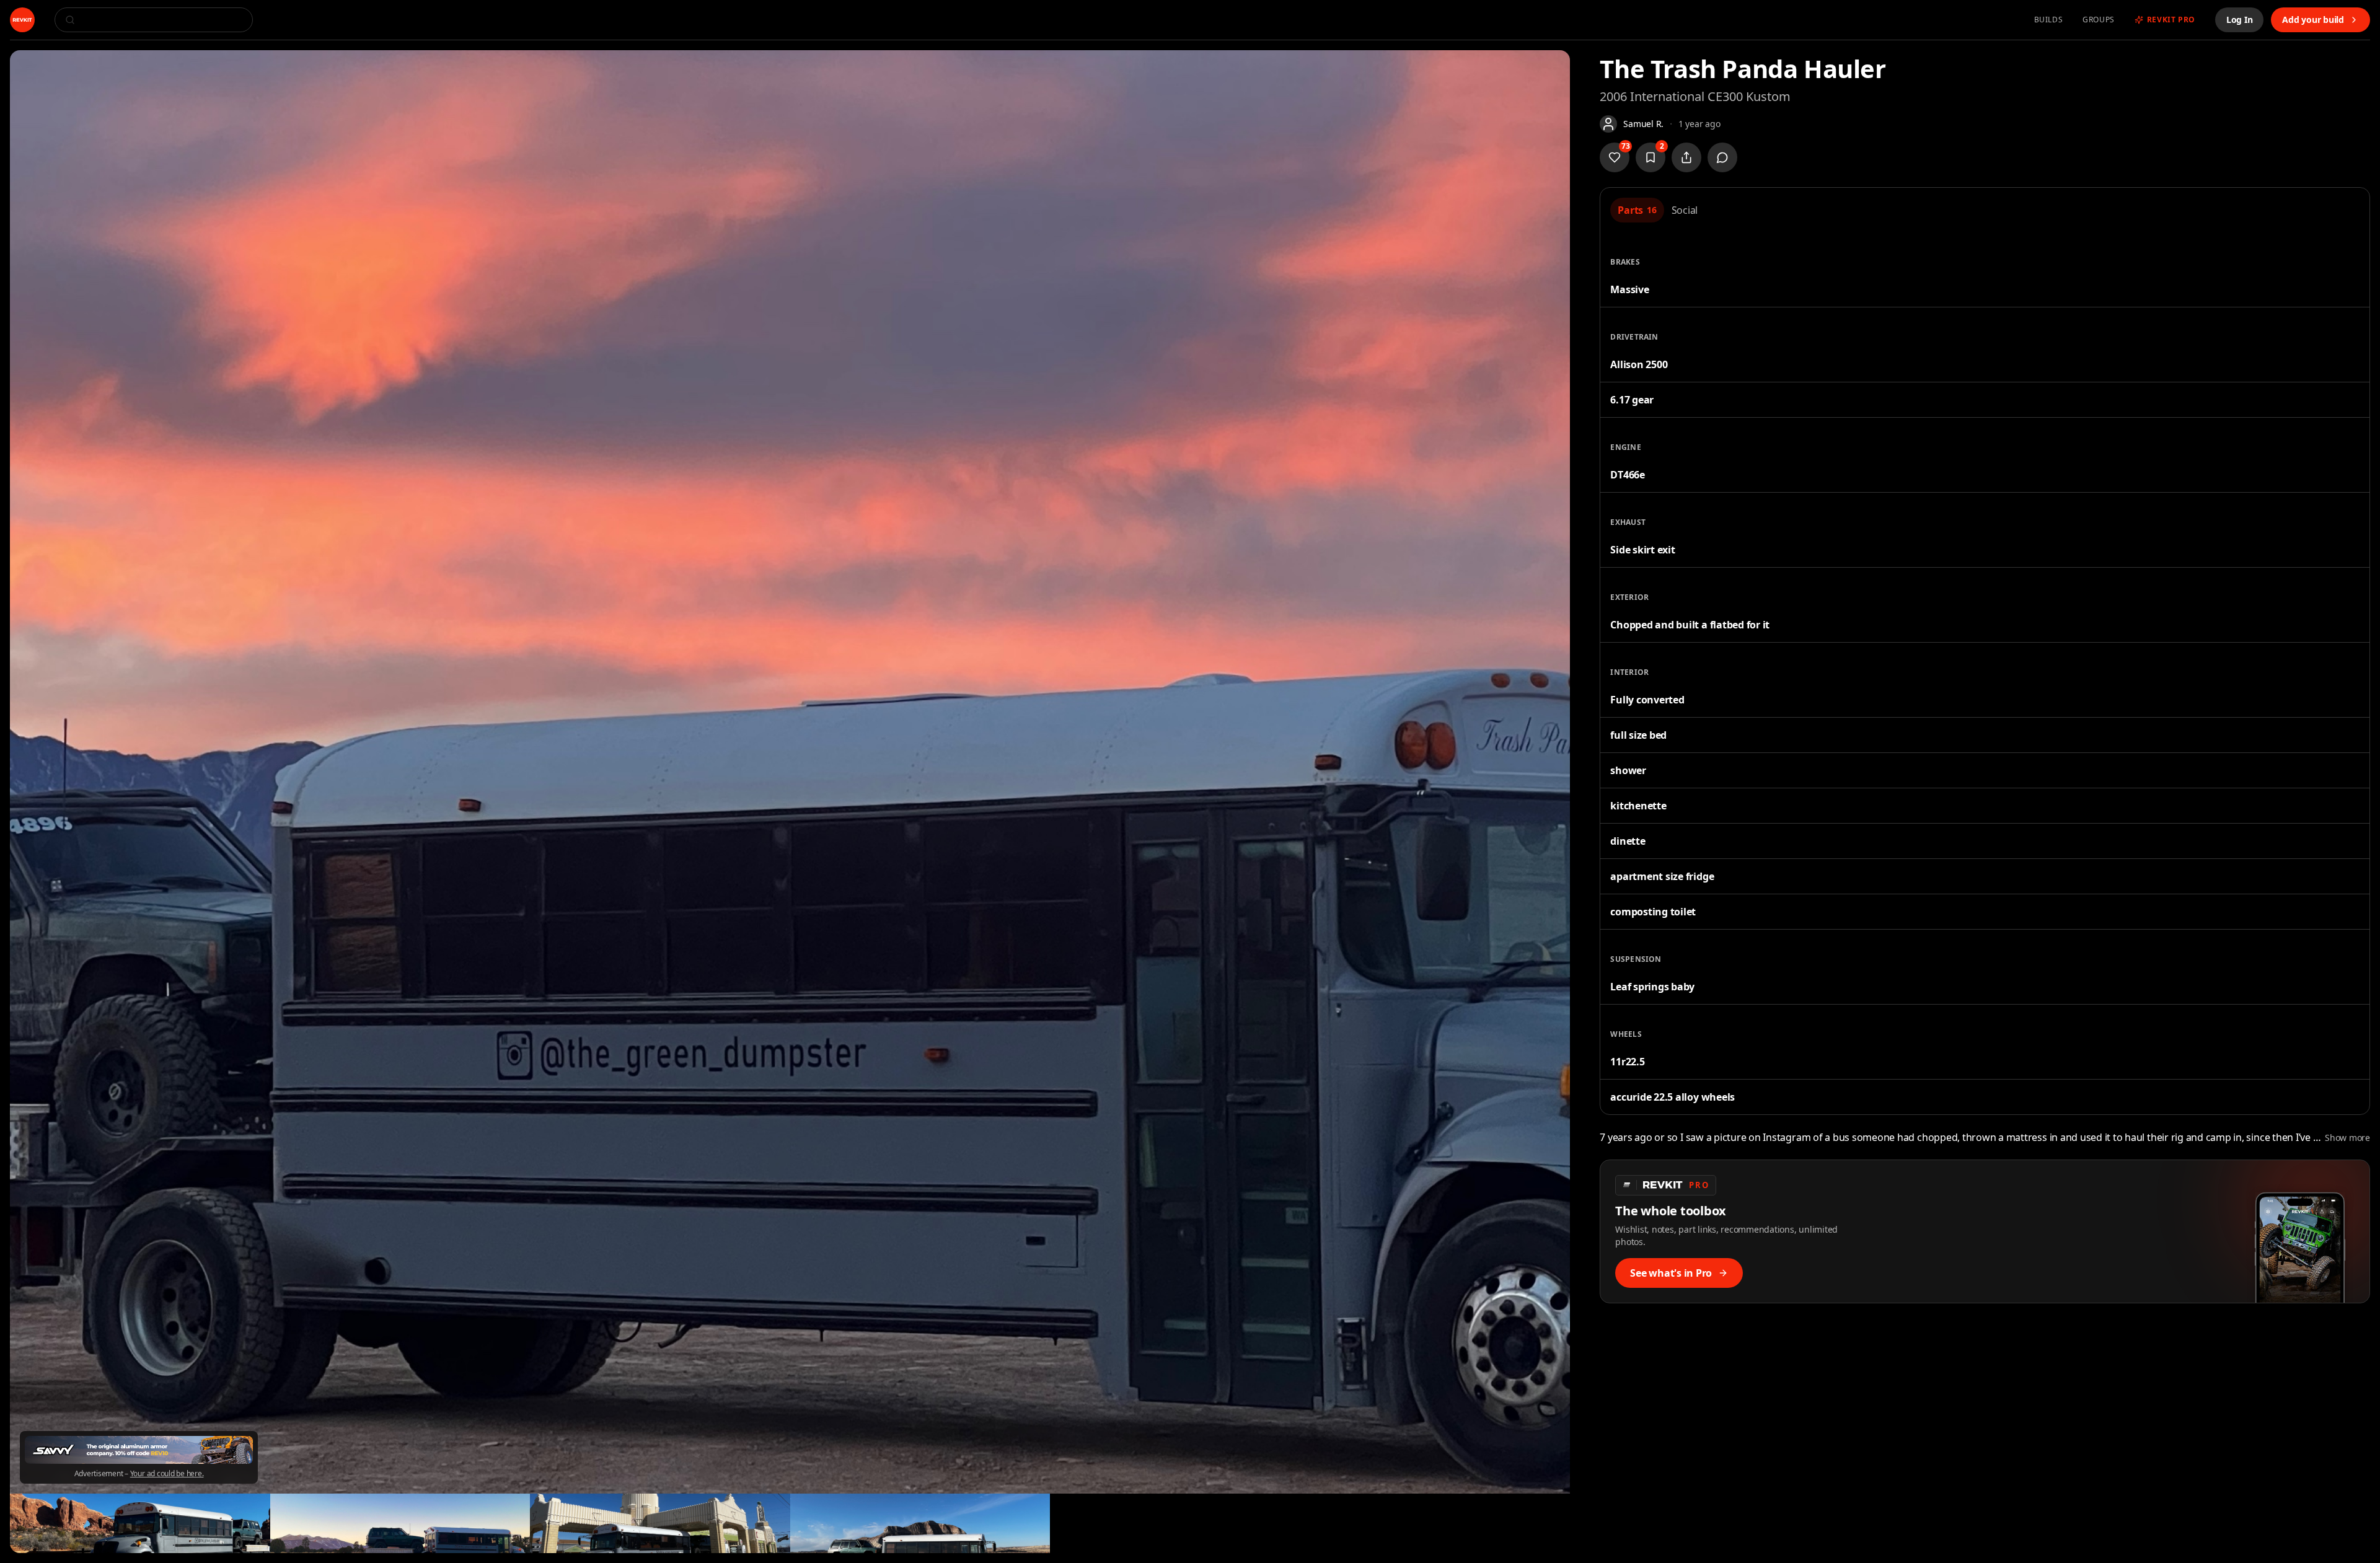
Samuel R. (1643, 124)
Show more (2347, 1138)
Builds (2049, 20)
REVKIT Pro (2171, 20)
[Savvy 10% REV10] (139, 1450)
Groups (2099, 20)
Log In (2240, 20)
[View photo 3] (400, 1523)
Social (1685, 210)
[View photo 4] (660, 1523)
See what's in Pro (1671, 1273)
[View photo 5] (920, 1523)
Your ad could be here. (167, 1474)
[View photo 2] (140, 1523)
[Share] (1686, 157)
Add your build (2313, 20)
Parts (1637, 210)
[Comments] (1722, 157)
